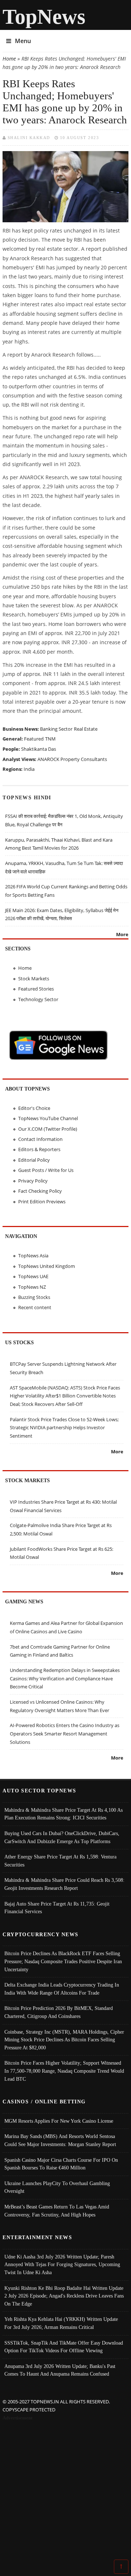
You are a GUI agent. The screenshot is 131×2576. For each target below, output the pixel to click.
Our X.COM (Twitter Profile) (48, 1129)
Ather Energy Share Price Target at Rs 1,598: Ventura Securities (60, 1861)
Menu (23, 41)
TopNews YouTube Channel (48, 1118)
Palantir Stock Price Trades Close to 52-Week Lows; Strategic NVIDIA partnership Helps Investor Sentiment (64, 1428)
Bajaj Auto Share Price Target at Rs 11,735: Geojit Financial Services (57, 1908)
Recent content (35, 1307)
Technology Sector (38, 999)
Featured (34, 739)
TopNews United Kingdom (47, 1266)
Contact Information (40, 1139)
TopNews (44, 17)
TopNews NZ (32, 1287)
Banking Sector (56, 729)
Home (9, 59)
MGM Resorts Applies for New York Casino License (59, 2121)
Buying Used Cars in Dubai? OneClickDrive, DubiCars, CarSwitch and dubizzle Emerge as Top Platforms (62, 1837)
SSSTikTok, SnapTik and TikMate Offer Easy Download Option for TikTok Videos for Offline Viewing (64, 2347)
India (29, 769)
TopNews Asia (33, 1256)
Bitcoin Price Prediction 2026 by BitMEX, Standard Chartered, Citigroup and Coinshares (59, 2012)
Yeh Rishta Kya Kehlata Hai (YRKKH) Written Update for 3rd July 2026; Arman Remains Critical (61, 2323)
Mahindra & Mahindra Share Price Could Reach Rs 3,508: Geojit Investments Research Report (64, 1884)
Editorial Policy (34, 1160)
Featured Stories (36, 989)
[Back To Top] (121, 2566)
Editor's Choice (34, 1108)
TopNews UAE (33, 1276)
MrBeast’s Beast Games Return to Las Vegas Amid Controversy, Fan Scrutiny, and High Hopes (57, 2211)
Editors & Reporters (39, 1149)
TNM (50, 739)
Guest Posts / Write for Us (46, 1170)
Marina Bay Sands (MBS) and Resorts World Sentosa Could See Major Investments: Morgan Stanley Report (60, 2140)
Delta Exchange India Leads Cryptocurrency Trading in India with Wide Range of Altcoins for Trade (62, 1989)
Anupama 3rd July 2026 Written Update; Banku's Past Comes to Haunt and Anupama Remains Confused (60, 2370)
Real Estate (86, 729)
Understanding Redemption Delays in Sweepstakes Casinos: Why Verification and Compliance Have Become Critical (65, 1678)
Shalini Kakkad (29, 138)
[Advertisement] (65, 2492)
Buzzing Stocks (34, 1297)
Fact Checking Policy (40, 1191)
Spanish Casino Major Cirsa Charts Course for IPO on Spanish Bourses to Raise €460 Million (61, 2164)
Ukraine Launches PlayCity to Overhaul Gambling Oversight (57, 2187)
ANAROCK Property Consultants (72, 759)
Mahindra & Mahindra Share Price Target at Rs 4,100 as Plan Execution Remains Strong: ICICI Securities (63, 1814)
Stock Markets (34, 979)
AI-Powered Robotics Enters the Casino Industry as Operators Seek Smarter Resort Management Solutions (65, 1733)
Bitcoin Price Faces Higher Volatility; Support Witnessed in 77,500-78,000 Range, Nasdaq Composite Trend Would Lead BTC (64, 2071)
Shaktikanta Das (39, 749)
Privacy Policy (33, 1181)
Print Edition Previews (42, 1202)
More (122, 934)
